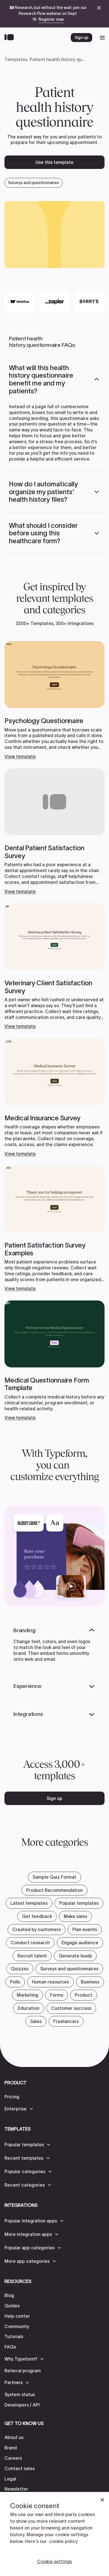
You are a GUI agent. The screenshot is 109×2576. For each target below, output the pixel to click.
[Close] (102, 2500)
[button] (54, 379)
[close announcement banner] (99, 8)
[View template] (54, 700)
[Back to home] (10, 38)
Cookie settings (54, 2561)
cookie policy (63, 2541)
